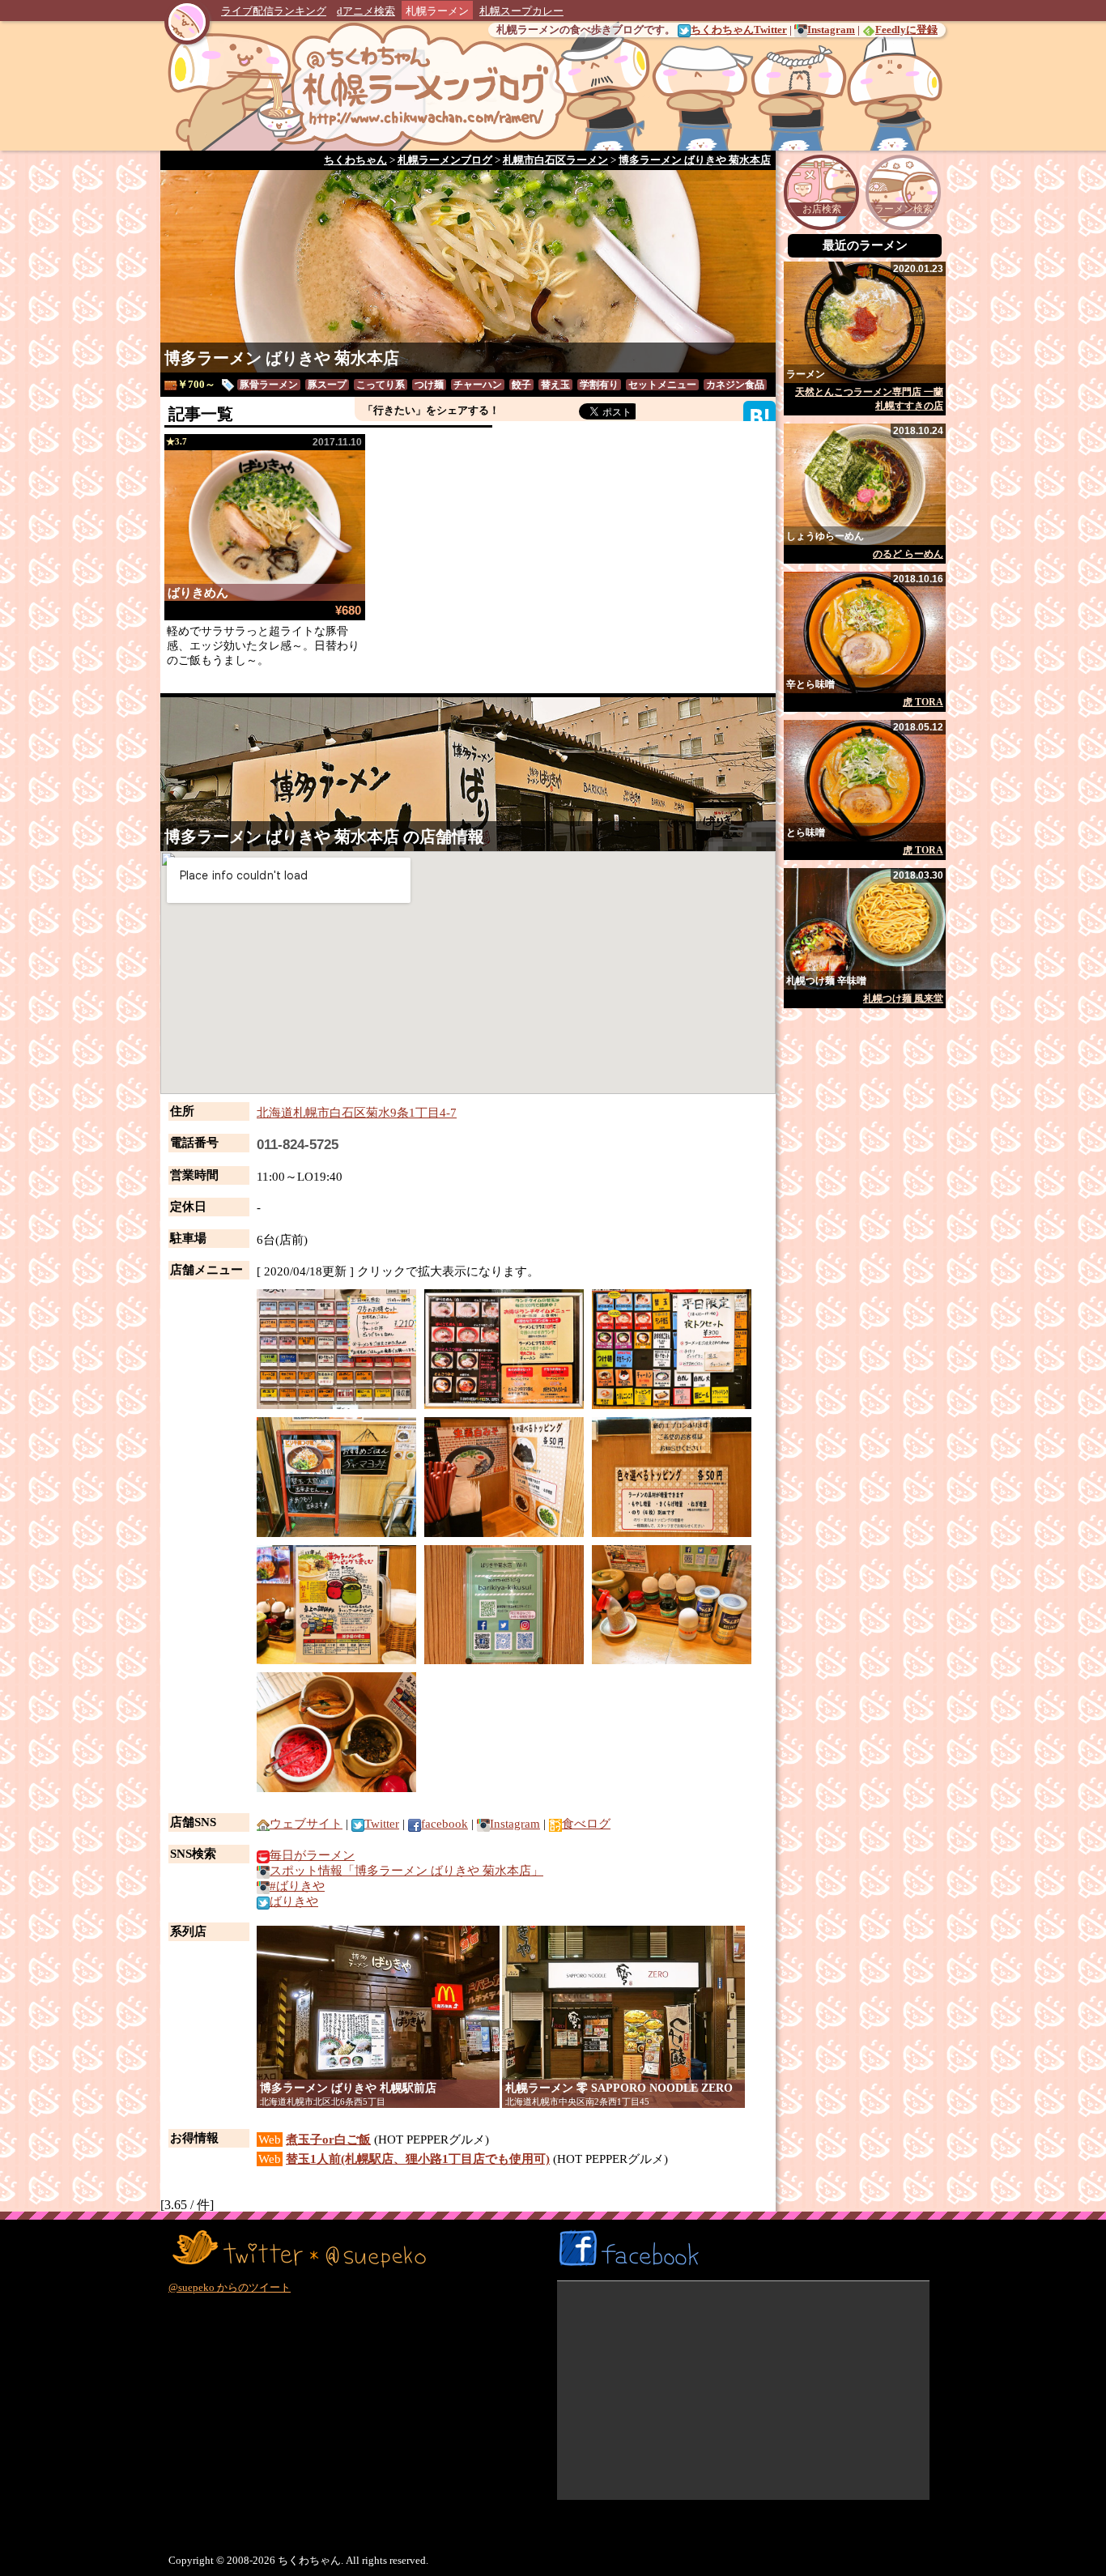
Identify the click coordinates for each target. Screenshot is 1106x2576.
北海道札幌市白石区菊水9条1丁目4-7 (357, 1113)
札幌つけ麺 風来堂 (903, 998)
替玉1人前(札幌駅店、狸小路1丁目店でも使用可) (418, 2159)
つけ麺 (429, 385)
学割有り (599, 385)
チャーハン (478, 385)
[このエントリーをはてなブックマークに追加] (759, 416)
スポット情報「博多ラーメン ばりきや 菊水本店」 (406, 1871)
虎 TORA (923, 702)
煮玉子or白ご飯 (328, 2140)
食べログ (586, 1824)
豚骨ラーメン (269, 385)
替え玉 (555, 385)
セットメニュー (662, 385)
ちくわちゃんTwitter (739, 30)
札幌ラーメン (437, 11)
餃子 (521, 385)
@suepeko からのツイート (230, 2287)
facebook (445, 1824)
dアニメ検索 (366, 11)
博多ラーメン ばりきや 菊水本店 (282, 358)
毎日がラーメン (312, 1855)
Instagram (831, 30)
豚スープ (327, 385)
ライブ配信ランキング (274, 11)
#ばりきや (297, 1886)
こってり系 (381, 385)
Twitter (382, 1824)
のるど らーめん (908, 554)
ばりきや (294, 1901)
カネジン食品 (735, 385)
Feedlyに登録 (906, 30)
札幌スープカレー (521, 11)
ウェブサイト (306, 1824)
